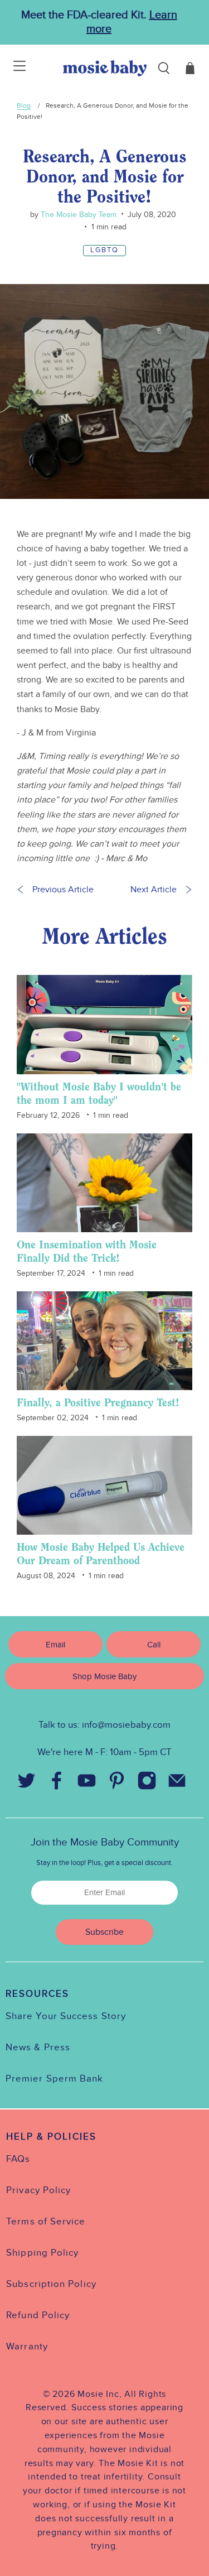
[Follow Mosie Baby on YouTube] (87, 1783)
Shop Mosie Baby (104, 1676)
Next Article (154, 890)
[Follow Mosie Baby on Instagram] (147, 1783)
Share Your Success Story (66, 2016)
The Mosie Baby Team (77, 215)
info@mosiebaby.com (126, 1725)
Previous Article (63, 890)
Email (55, 1645)
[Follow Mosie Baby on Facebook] (57, 1783)
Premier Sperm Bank (54, 2079)
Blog (24, 105)
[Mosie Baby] (105, 68)
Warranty (27, 2347)
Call (154, 1645)
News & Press (38, 2048)
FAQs (18, 2159)
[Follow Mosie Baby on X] (27, 1783)
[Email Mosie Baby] (177, 1783)
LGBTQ (104, 250)
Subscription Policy (51, 2284)
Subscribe (104, 1932)
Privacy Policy (38, 2190)
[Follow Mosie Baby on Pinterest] (117, 1783)
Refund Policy (38, 2315)
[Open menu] (13, 68)
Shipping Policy (42, 2253)
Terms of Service (46, 2222)
